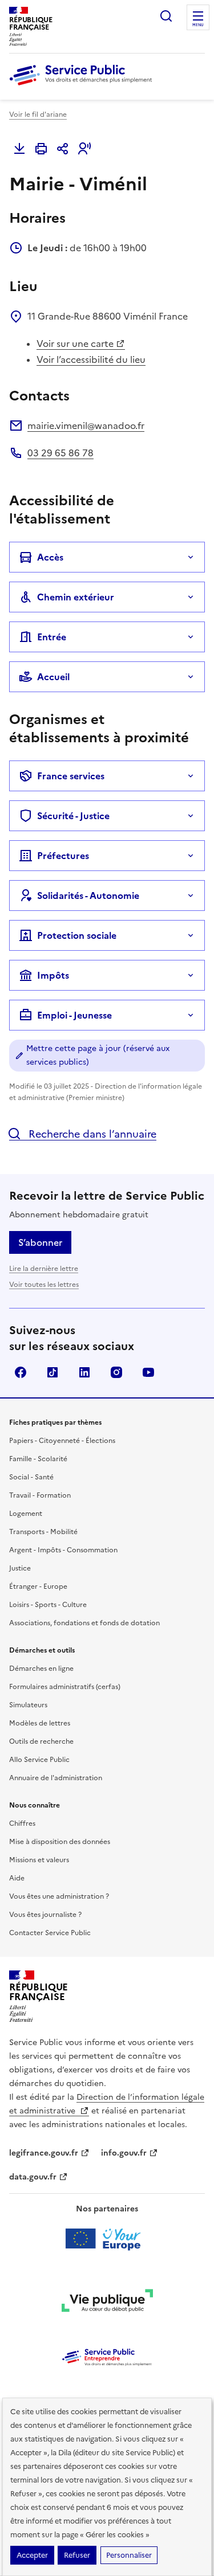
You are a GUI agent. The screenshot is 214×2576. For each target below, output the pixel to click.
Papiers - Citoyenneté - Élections (62, 1441)
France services (71, 776)
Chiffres (22, 1823)
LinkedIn (84, 1372)
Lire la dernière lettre (44, 1269)
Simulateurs (28, 1705)
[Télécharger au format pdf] (19, 149)
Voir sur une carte (75, 344)
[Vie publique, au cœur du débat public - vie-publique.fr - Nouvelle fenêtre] (107, 2303)
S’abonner (40, 1242)
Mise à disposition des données (60, 1842)
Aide (17, 1878)
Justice (20, 1568)
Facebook (21, 1372)
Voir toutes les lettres (44, 1285)
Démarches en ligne (41, 1669)
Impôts (53, 975)
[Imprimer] (41, 149)
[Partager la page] (63, 149)
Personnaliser (129, 2555)
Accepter (32, 2555)
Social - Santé (31, 1477)
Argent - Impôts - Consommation (63, 1550)
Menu (198, 25)
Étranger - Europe (38, 1587)
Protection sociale (77, 935)
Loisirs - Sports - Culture (48, 1605)
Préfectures (63, 856)
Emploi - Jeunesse (74, 1015)
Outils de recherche (41, 1741)
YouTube (148, 1372)
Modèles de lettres (40, 1723)
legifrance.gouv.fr (44, 2153)
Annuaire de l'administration (56, 1778)
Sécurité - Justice (73, 816)
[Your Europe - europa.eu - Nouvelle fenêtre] (107, 2239)
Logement (26, 1514)
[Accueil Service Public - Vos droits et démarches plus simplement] (83, 86)
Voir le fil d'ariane (38, 115)
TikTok (53, 1372)
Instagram (116, 1372)
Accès (50, 557)
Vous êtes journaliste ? (45, 1915)
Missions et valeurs (39, 1860)
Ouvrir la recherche (166, 16)
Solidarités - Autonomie (88, 896)
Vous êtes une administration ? (59, 1896)
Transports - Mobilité (43, 1532)
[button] (84, 149)
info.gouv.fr (124, 2153)
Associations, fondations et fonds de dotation (84, 1623)
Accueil (53, 677)
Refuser (77, 2555)
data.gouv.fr (33, 2177)
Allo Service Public (39, 1760)
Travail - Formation (40, 1495)
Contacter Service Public (50, 1933)
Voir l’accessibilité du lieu (91, 359)
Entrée (52, 637)
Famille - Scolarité (38, 1459)
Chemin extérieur (76, 597)
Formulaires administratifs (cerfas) (65, 1687)
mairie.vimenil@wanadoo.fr (86, 426)
